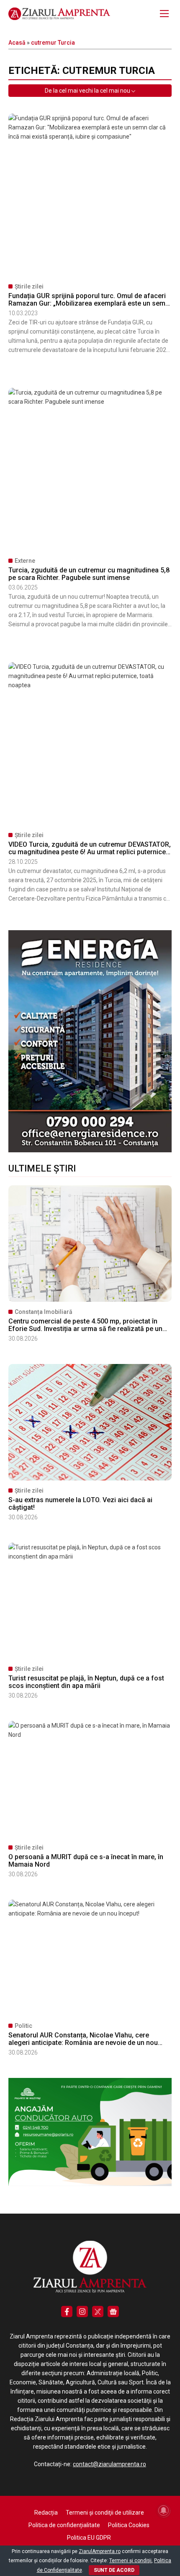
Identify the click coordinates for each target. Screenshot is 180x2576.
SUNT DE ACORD (114, 2570)
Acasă (17, 43)
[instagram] (82, 2312)
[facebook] (67, 2312)
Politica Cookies (129, 2525)
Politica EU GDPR (89, 2538)
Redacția (46, 2513)
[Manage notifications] (164, 2510)
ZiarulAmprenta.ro (100, 2551)
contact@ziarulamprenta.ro (109, 2464)
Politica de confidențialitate (64, 2525)
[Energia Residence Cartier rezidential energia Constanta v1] (90, 1150)
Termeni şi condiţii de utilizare (105, 2513)
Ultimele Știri (42, 1168)
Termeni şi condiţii (130, 2561)
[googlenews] (113, 2312)
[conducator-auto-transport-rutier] (90, 2184)
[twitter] (98, 2312)
